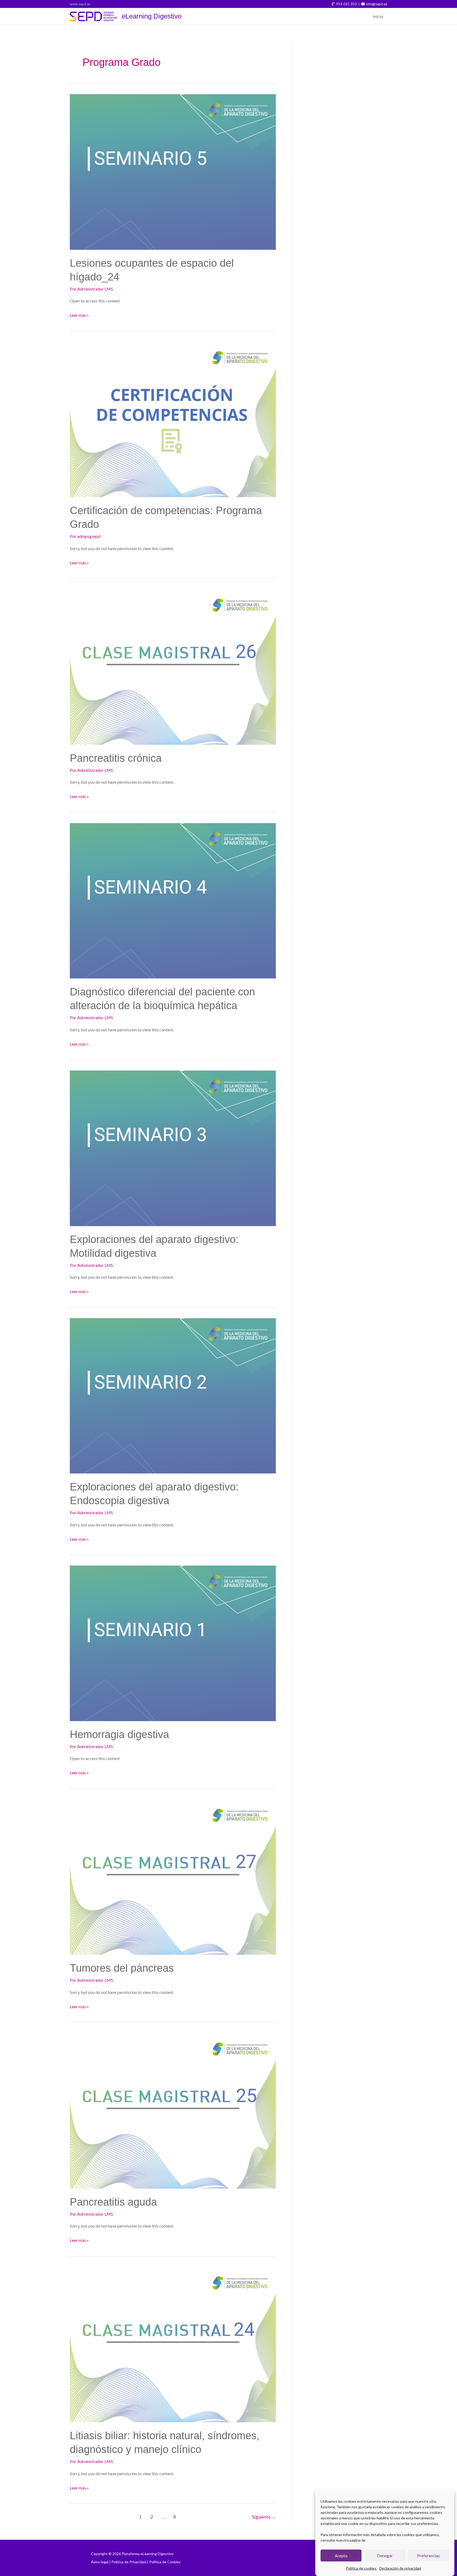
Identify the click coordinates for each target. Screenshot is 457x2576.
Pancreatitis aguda (113, 2202)
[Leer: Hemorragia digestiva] (173, 1643)
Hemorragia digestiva (119, 1734)
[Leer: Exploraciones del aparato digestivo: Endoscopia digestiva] (173, 1395)
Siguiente (264, 2517)
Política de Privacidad (129, 2562)
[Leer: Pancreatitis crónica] (173, 666)
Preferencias (428, 2556)
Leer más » (79, 314)
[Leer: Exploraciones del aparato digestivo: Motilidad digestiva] (173, 1148)
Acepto (341, 2556)
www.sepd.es (80, 4)
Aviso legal (100, 2562)
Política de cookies (361, 2568)
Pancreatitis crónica (116, 758)
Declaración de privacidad (400, 2568)
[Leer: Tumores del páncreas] (173, 1877)
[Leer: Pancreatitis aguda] (173, 2110)
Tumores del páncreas (122, 1968)
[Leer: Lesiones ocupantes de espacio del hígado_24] (173, 171)
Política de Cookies (165, 2562)
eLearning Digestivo (152, 16)
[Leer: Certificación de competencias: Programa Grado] (173, 419)
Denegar (385, 2556)
